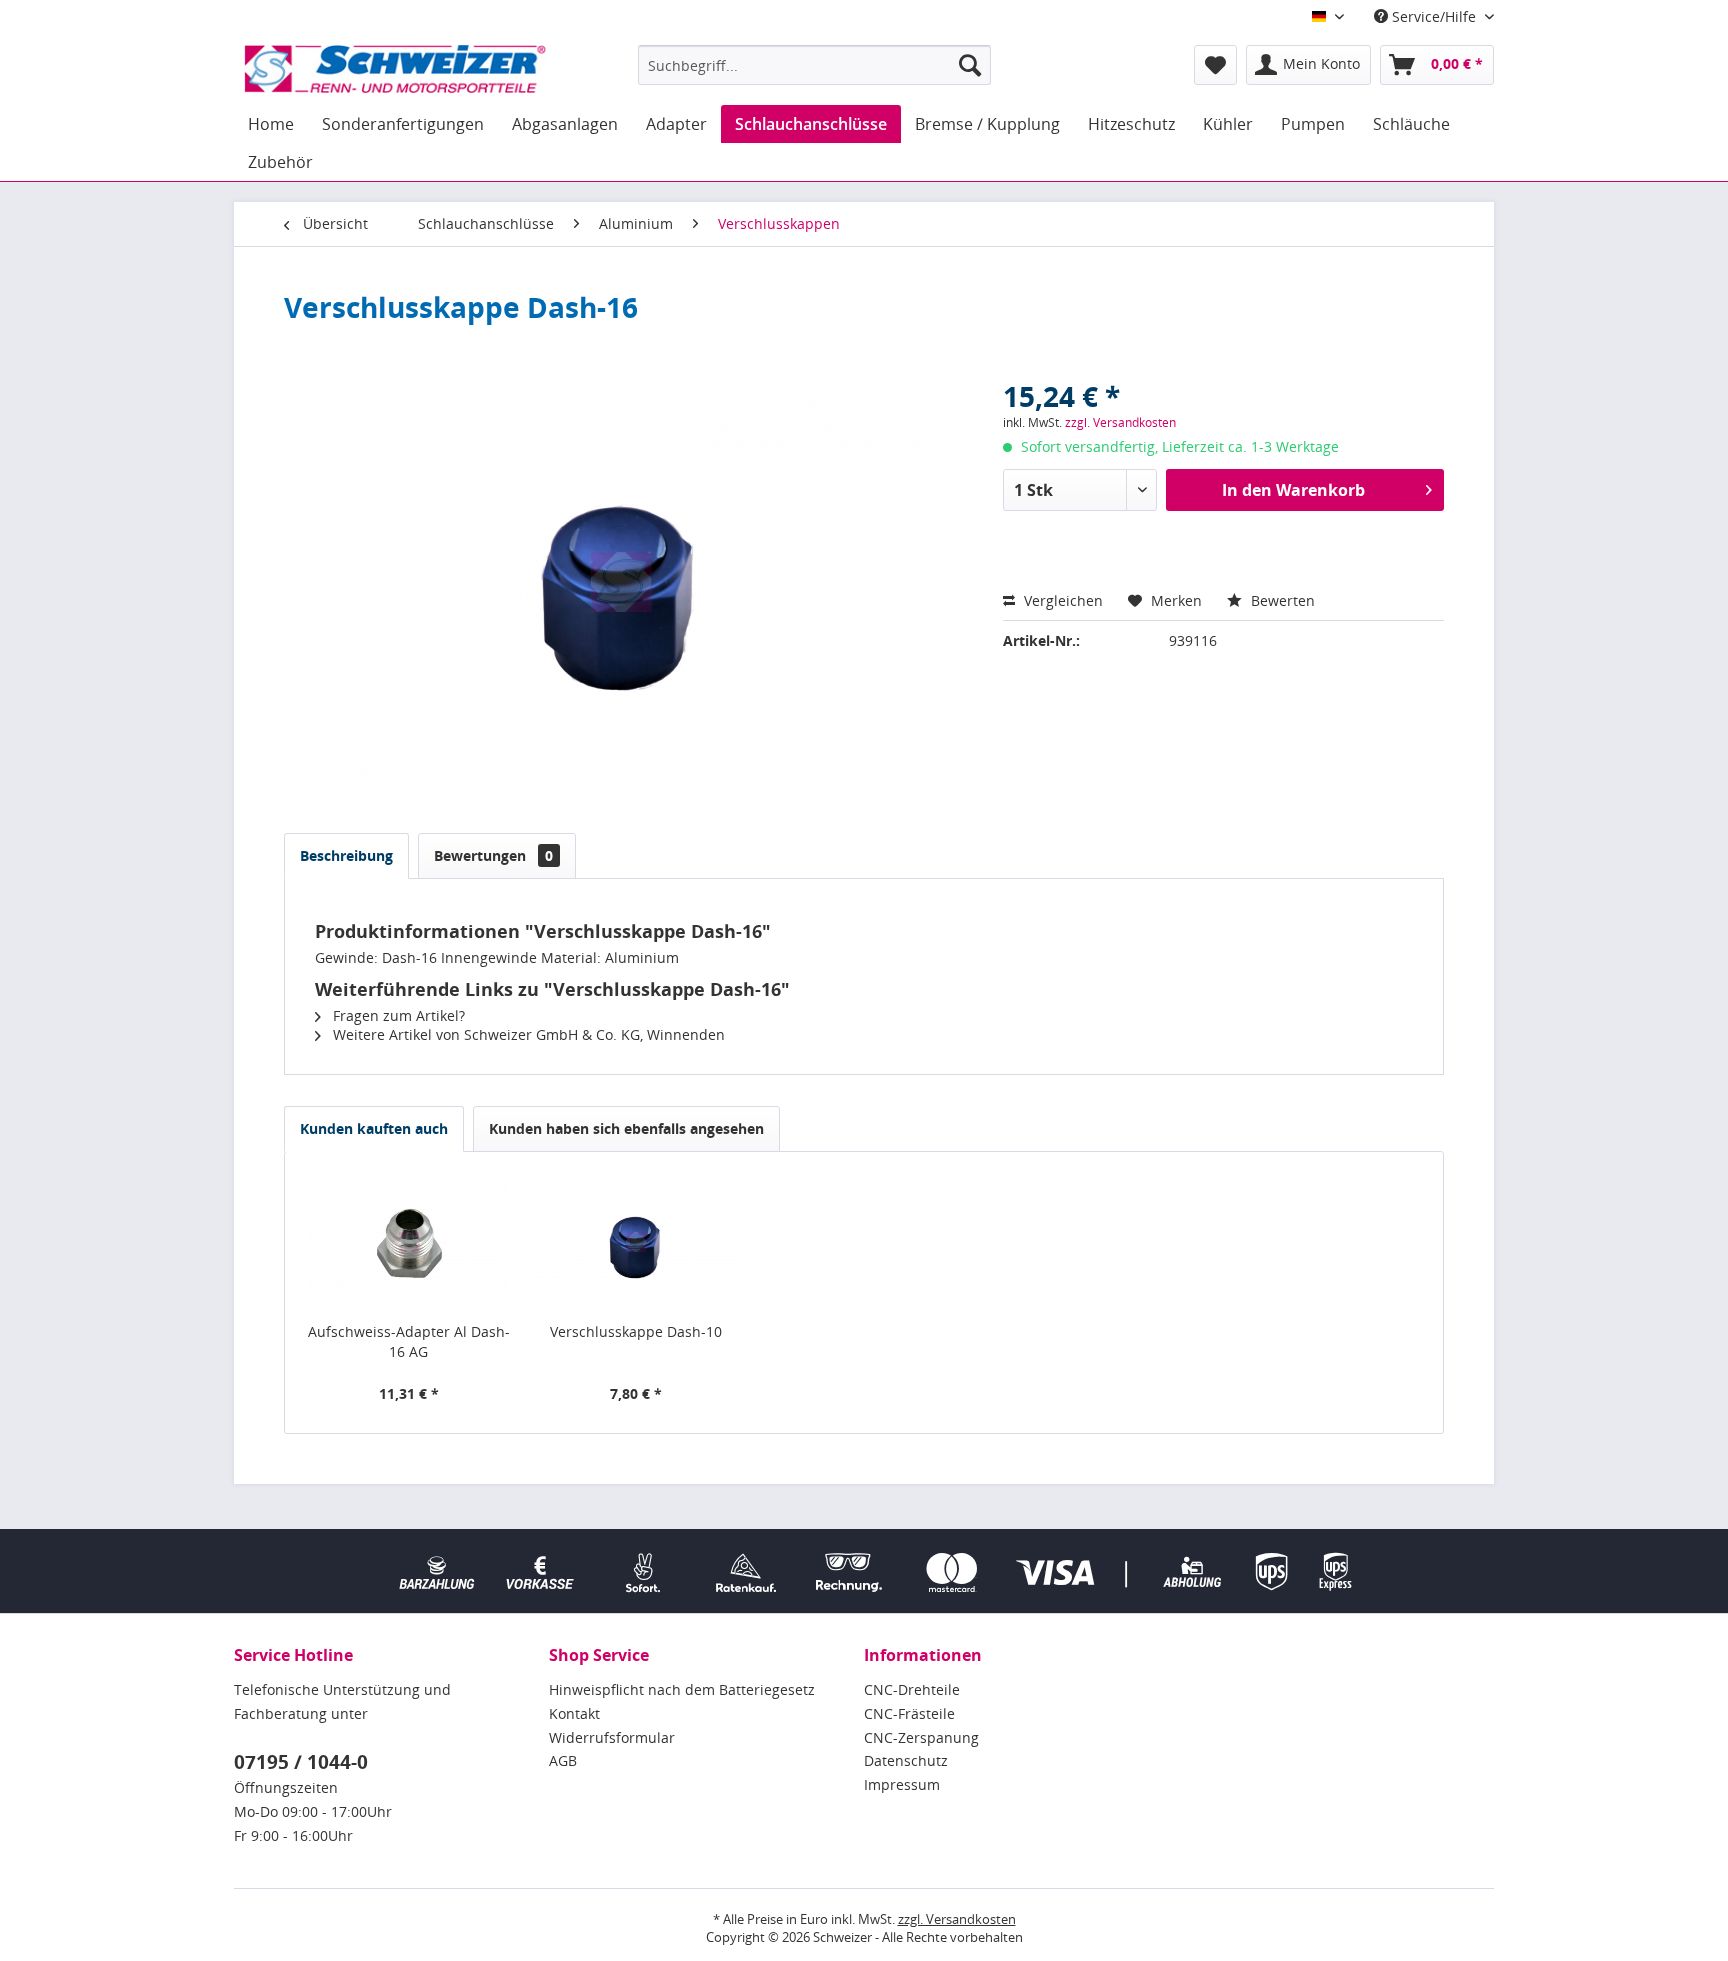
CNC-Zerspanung (921, 1737)
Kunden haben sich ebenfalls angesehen (626, 1128)
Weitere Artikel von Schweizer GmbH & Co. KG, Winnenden (527, 1034)
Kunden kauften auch (374, 1128)
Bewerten (1281, 600)
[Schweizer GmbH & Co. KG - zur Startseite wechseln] (395, 70)
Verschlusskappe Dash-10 (636, 1331)
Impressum (902, 1784)
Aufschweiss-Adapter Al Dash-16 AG (409, 1341)
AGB (563, 1760)
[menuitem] (814, 65)
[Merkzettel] (1215, 65)
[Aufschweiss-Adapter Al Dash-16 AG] (409, 1242)
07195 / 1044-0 (301, 1762)
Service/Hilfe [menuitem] (1434, 16)
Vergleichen (1061, 600)
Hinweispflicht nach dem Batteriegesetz (682, 1689)
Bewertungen (493, 855)
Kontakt (574, 1713)
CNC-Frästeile (909, 1713)
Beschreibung (346, 855)
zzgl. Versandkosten (1120, 422)
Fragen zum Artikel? (397, 1015)
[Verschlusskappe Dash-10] (637, 1242)
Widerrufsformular (612, 1737)
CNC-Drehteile (912, 1689)
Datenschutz (906, 1760)
